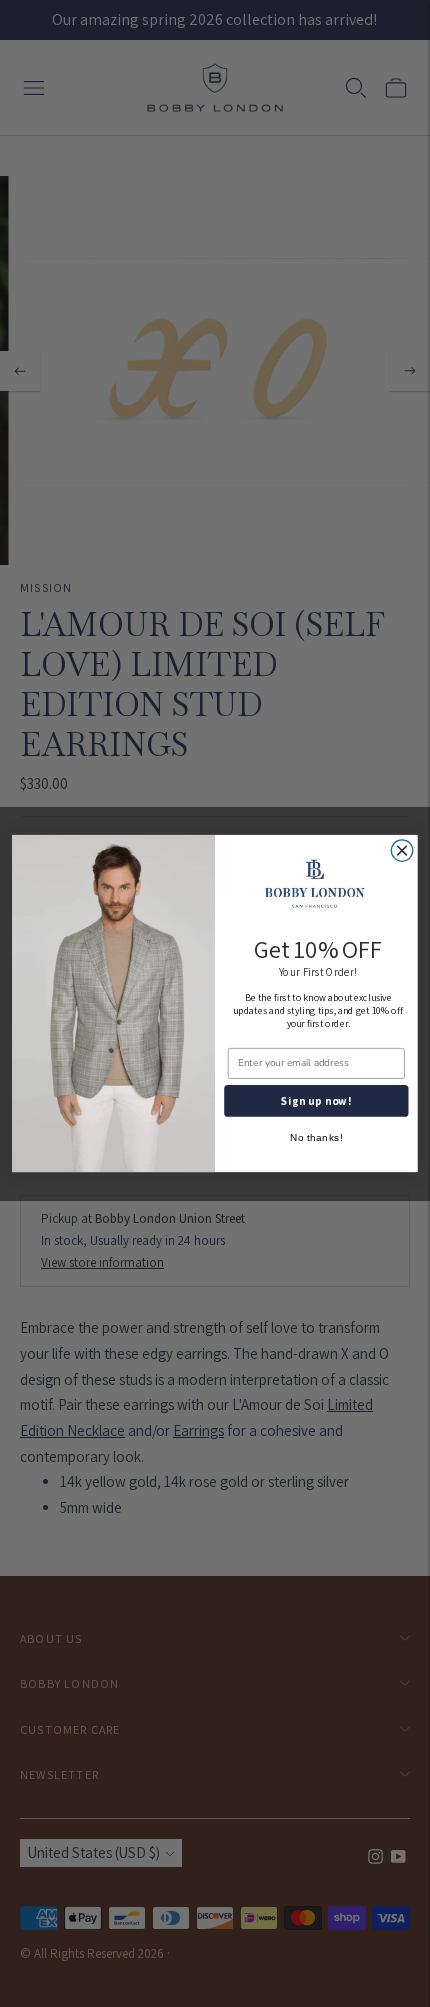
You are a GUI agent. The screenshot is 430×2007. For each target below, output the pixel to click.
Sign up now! (316, 1101)
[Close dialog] (402, 851)
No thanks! (316, 1138)
